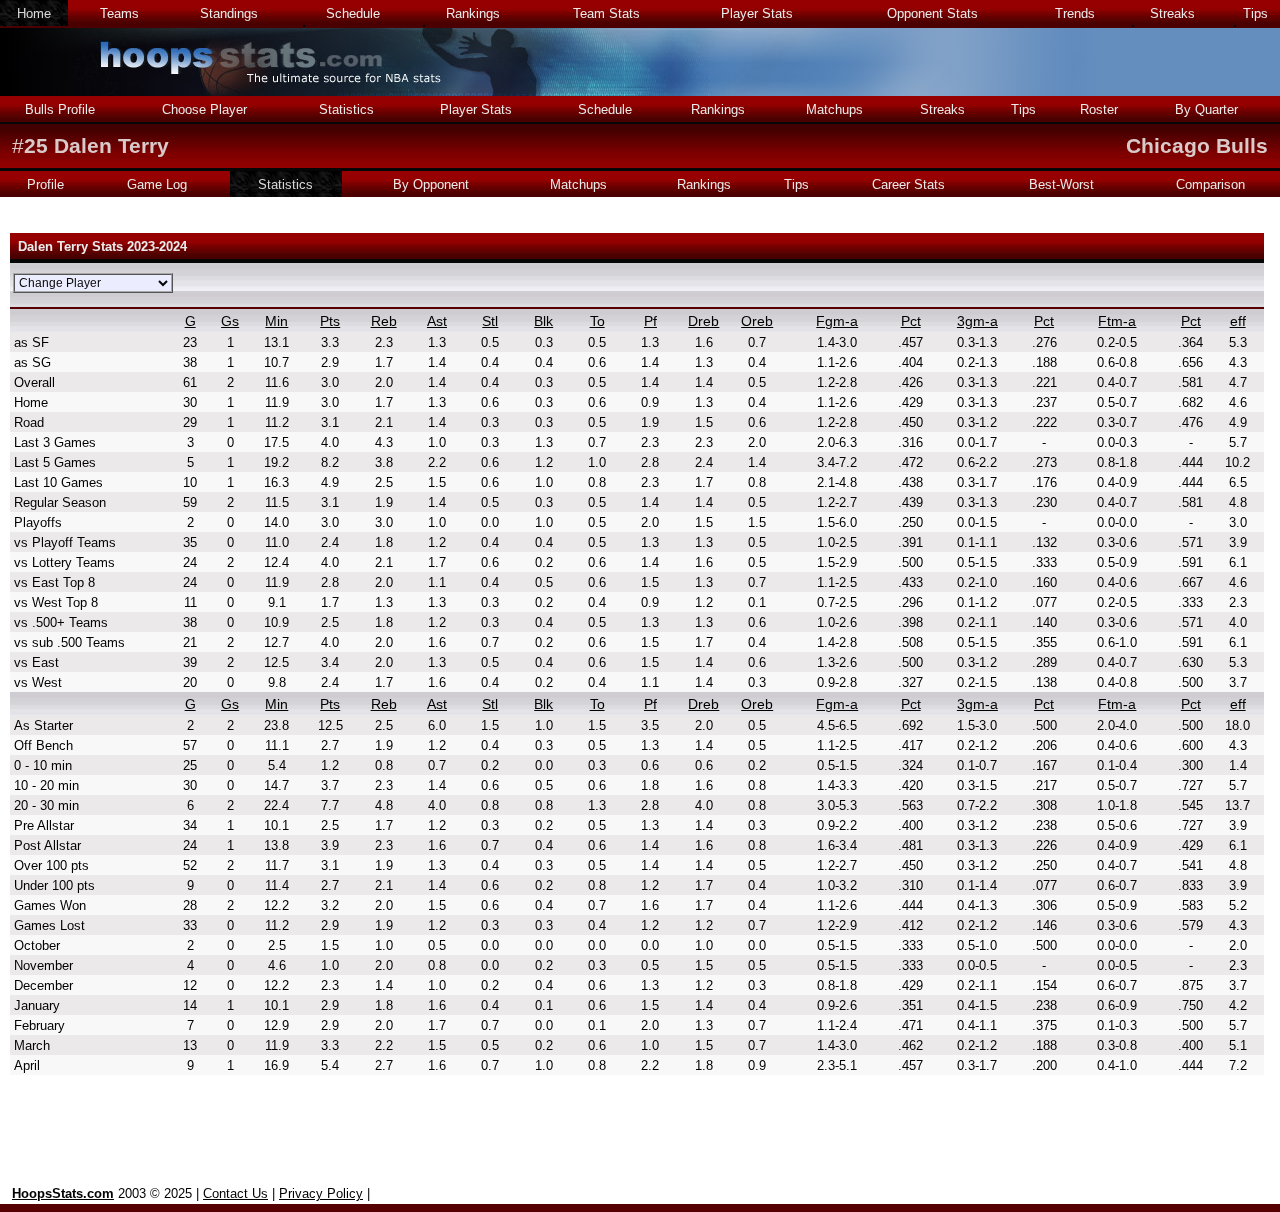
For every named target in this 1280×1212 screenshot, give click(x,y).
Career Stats (908, 184)
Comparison (1210, 184)
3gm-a (977, 321)
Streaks (1172, 13)
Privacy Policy (321, 1193)
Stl (490, 321)
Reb (384, 321)
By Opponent (431, 184)
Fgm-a (837, 321)
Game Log (157, 184)
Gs (230, 321)
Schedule (353, 13)
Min (276, 321)
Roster (1099, 109)
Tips (1255, 13)
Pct (911, 321)
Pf (650, 321)
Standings (229, 13)
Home (34, 13)
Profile (45, 184)
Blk (543, 321)
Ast (437, 321)
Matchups (834, 109)
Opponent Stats (932, 13)
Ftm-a (1117, 321)
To (597, 321)
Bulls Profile (60, 109)
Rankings (473, 13)
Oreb (757, 321)
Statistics (346, 109)
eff (1238, 321)
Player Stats (757, 13)
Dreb (703, 321)
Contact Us (235, 1193)
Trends (1075, 13)
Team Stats (606, 13)
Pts (330, 321)
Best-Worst (1061, 184)
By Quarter (1206, 109)
